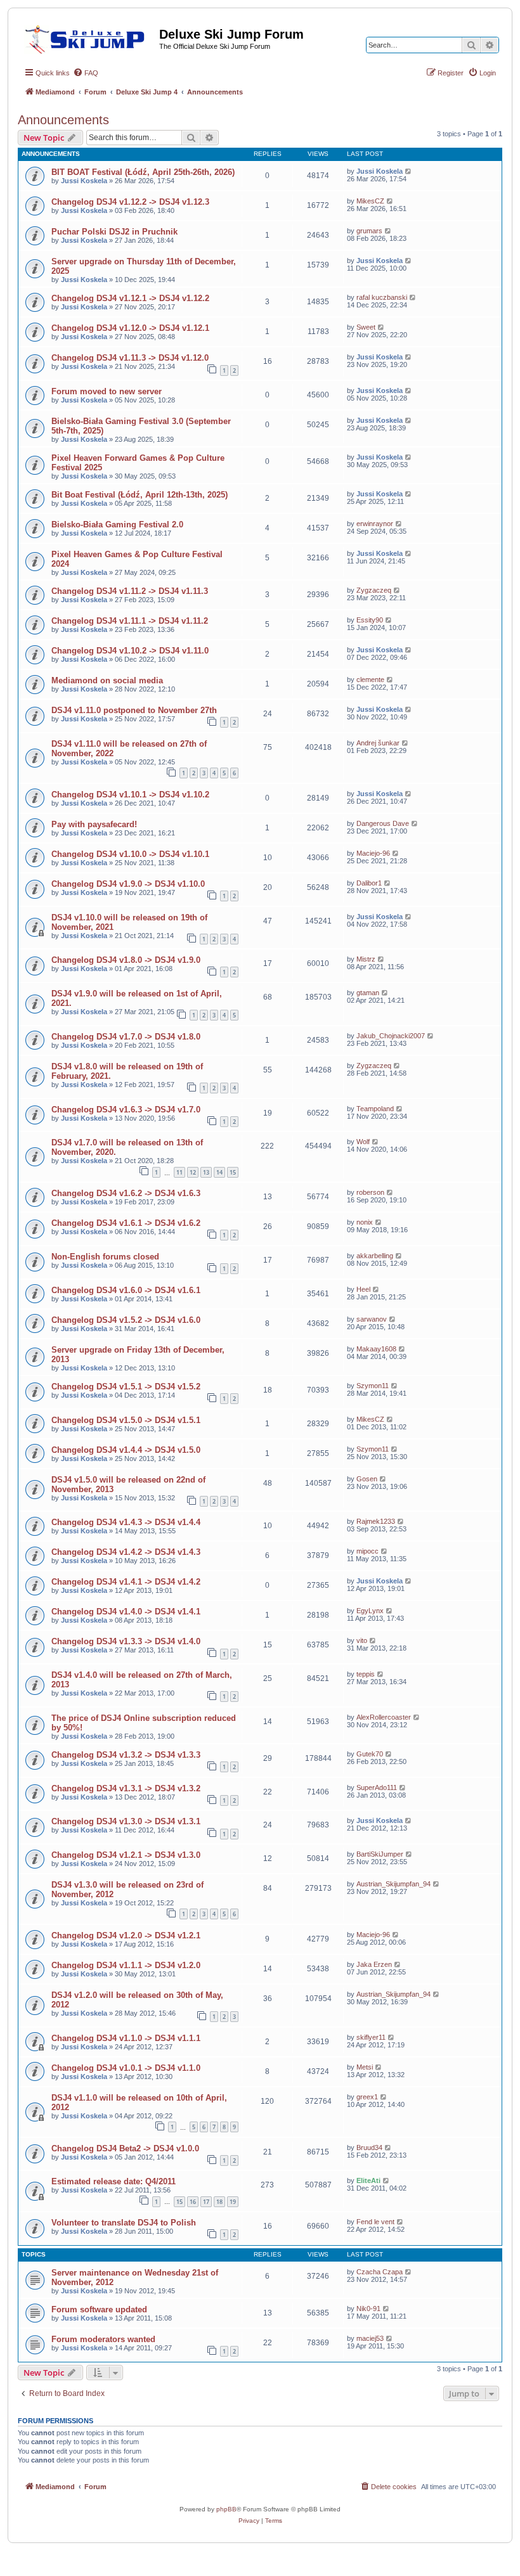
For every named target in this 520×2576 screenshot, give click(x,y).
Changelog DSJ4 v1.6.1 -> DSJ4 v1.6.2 (126, 1223)
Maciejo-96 (373, 853)
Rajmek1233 (376, 1521)
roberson (370, 1192)
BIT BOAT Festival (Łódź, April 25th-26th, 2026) (143, 172)
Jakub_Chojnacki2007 (391, 1036)
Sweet (366, 327)
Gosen (367, 1479)
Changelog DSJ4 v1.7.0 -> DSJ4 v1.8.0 (126, 1037)
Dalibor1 (369, 883)
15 (233, 1172)
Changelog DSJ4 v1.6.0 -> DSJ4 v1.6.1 (126, 1290)
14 (219, 1172)
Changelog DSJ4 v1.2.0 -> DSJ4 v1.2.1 (126, 1935)
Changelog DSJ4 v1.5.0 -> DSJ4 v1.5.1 (126, 1420)
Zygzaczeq (374, 590)
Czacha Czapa (380, 2272)
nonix (365, 1222)
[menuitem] (86, 73)
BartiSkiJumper (380, 1854)
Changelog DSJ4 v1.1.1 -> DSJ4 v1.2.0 (126, 1965)
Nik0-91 (368, 2309)
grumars (369, 231)
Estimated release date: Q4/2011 (114, 2181)
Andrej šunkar (378, 743)
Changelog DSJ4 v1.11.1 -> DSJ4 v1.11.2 (130, 621)
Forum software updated (99, 2309)
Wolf (363, 1142)
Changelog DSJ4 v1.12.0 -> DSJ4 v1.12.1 (130, 328)
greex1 (367, 2097)
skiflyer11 (371, 2037)
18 (219, 2202)
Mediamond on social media (107, 680)
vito (362, 1640)
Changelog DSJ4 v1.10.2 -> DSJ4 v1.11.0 (130, 651)
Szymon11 (373, 1386)
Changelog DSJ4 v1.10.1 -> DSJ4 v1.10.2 (130, 795)
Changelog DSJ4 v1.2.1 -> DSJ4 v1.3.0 (126, 1855)
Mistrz (366, 959)
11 (179, 1172)
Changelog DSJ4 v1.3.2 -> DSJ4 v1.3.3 (126, 1755)
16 (193, 2202)
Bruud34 (369, 2148)
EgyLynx (370, 1611)
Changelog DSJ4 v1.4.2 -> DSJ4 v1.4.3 (126, 1552)
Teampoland (375, 1109)
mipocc (367, 1551)
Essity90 (370, 620)
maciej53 (370, 2338)
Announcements (63, 120)
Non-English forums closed (105, 1257)
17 (206, 2202)
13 (206, 1172)
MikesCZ (370, 201)
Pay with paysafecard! (94, 824)
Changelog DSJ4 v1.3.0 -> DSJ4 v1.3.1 (126, 1821)
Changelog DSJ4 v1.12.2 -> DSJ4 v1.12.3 (130, 202)
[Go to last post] (409, 171)
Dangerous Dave (383, 823)
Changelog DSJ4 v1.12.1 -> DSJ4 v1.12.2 (130, 298)
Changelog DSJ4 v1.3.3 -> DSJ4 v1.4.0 (126, 1641)
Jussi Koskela (84, 181)
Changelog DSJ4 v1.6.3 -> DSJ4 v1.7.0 (126, 1110)
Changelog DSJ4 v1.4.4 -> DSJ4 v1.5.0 (126, 1450)
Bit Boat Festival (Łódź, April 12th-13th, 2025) (140, 495)
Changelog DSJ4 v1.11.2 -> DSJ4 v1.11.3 (130, 591)
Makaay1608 (376, 1349)
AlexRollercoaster (384, 1717)
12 (193, 1172)
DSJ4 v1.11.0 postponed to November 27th (134, 710)
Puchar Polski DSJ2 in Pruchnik (114, 232)
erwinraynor (375, 524)
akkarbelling (375, 1256)
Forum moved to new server (107, 391)
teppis (366, 1674)
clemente (370, 679)
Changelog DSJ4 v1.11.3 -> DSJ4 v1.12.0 (130, 358)
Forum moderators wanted (103, 2339)
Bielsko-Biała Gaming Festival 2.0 (117, 525)
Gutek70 (370, 1754)
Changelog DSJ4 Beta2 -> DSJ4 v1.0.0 (125, 2148)
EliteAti (368, 2180)
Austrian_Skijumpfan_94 (393, 1884)
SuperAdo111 (377, 1787)
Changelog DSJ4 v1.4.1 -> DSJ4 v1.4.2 (126, 1582)
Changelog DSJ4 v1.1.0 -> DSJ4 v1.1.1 (126, 2038)
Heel (363, 1289)
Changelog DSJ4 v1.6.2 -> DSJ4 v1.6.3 (126, 1193)
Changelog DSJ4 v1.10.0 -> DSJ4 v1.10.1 (130, 854)
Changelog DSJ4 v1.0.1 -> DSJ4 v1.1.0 (126, 2068)
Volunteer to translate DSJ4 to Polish (124, 2223)
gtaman (368, 993)
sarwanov (372, 1319)
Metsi (365, 2067)
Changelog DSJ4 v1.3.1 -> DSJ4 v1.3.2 (126, 1788)
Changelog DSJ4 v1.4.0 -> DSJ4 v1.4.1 (126, 1612)
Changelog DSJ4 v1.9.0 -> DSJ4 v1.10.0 (128, 884)
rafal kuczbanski (382, 297)
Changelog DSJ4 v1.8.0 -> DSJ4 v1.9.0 (126, 960)
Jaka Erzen (374, 1964)
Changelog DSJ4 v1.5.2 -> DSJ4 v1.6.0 (126, 1320)
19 (233, 2202)
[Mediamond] (88, 37)
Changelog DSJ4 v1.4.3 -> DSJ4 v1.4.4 (126, 1522)
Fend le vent (375, 2222)
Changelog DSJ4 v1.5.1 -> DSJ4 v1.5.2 (126, 1387)
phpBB (226, 2509)
